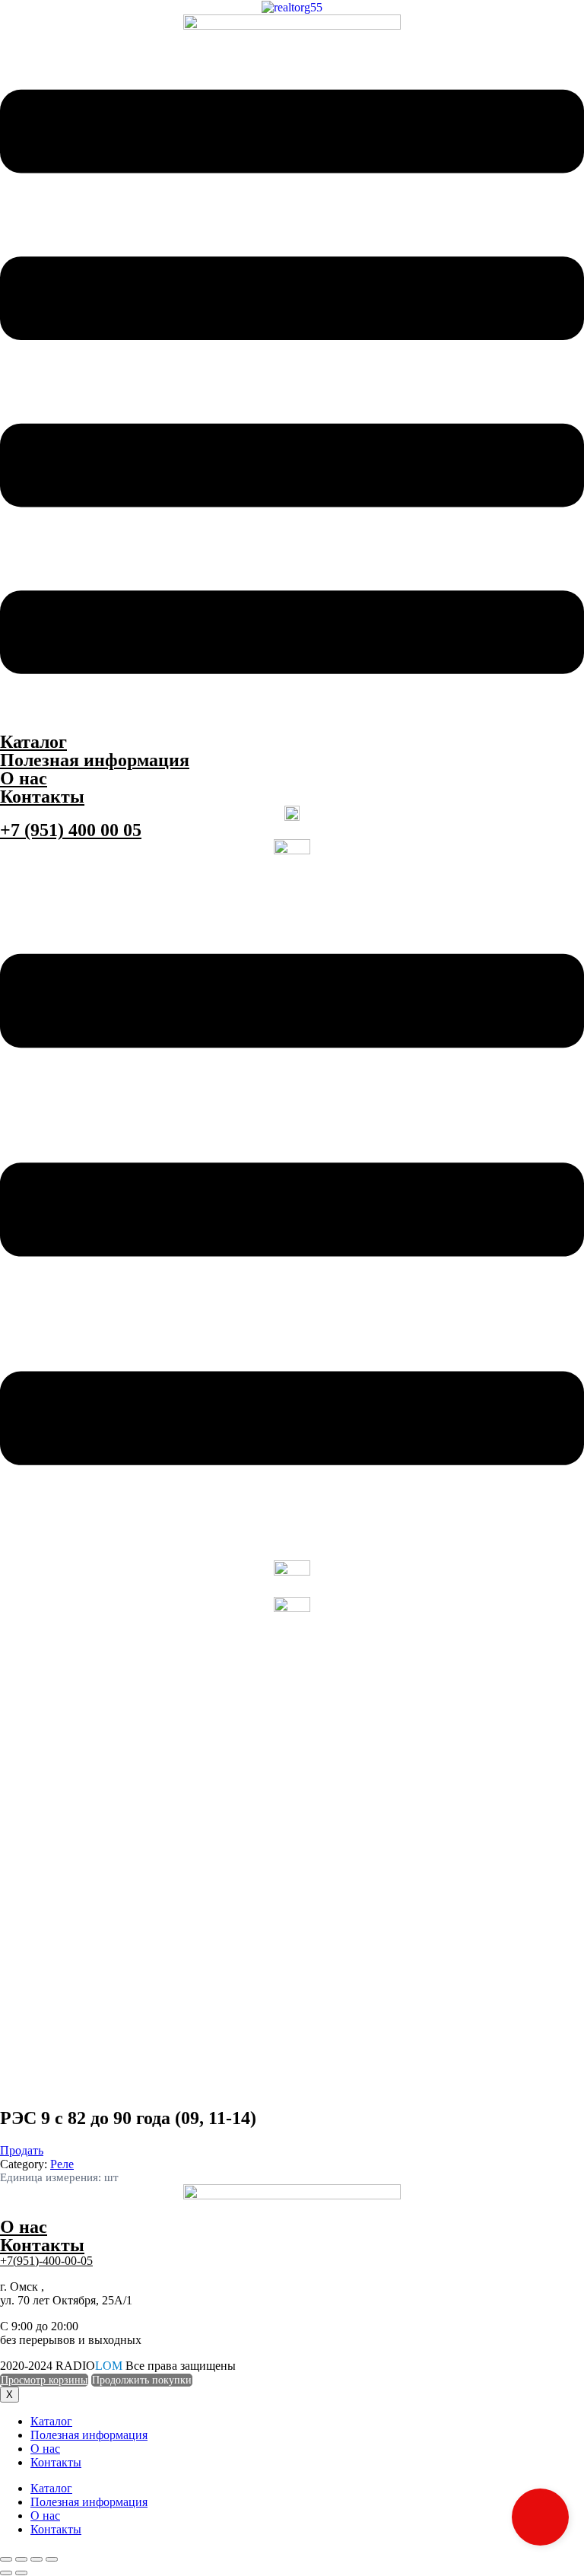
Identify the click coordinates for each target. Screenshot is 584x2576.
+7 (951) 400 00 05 (71, 830)
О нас (24, 778)
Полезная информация (95, 760)
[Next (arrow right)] (21, 2573)
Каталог (33, 742)
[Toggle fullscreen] (36, 2559)
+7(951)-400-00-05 (46, 2261)
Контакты (42, 797)
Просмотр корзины (44, 2380)
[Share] (21, 2559)
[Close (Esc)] (6, 2559)
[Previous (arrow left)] (6, 2573)
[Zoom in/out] (52, 2559)
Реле (62, 2164)
